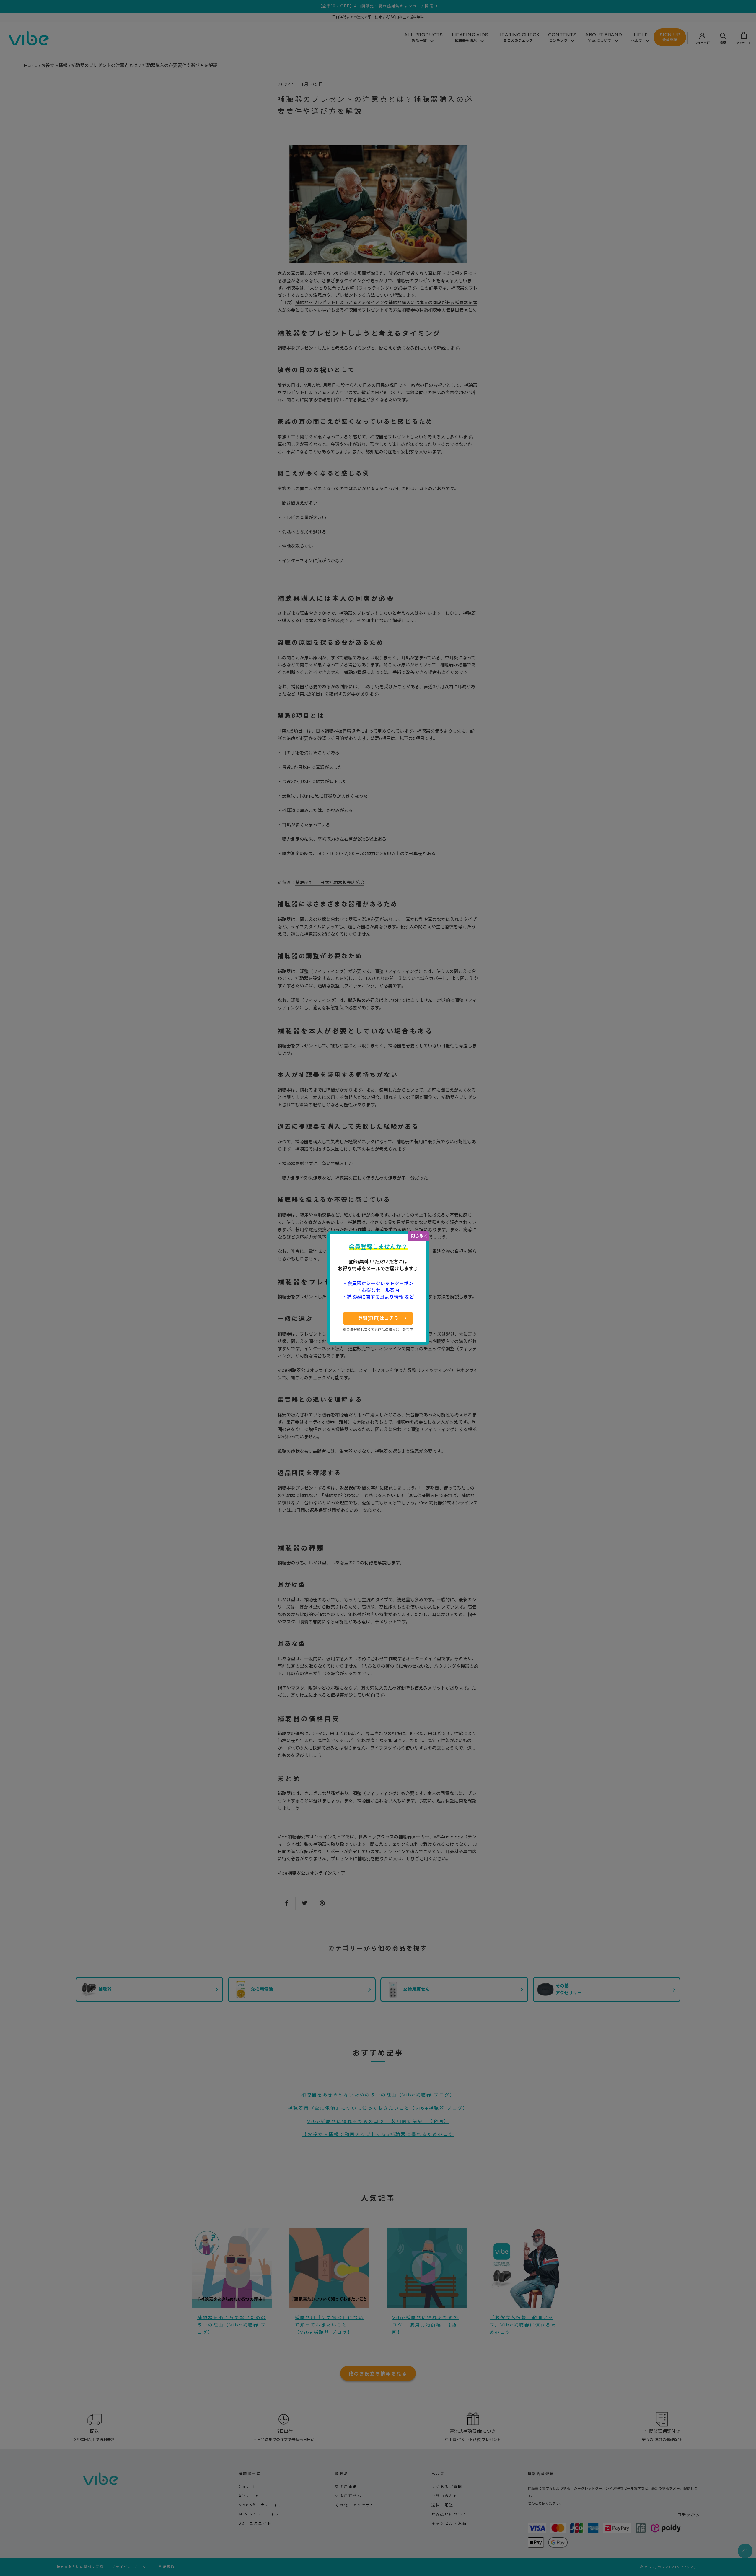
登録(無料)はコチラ (378, 1318)
